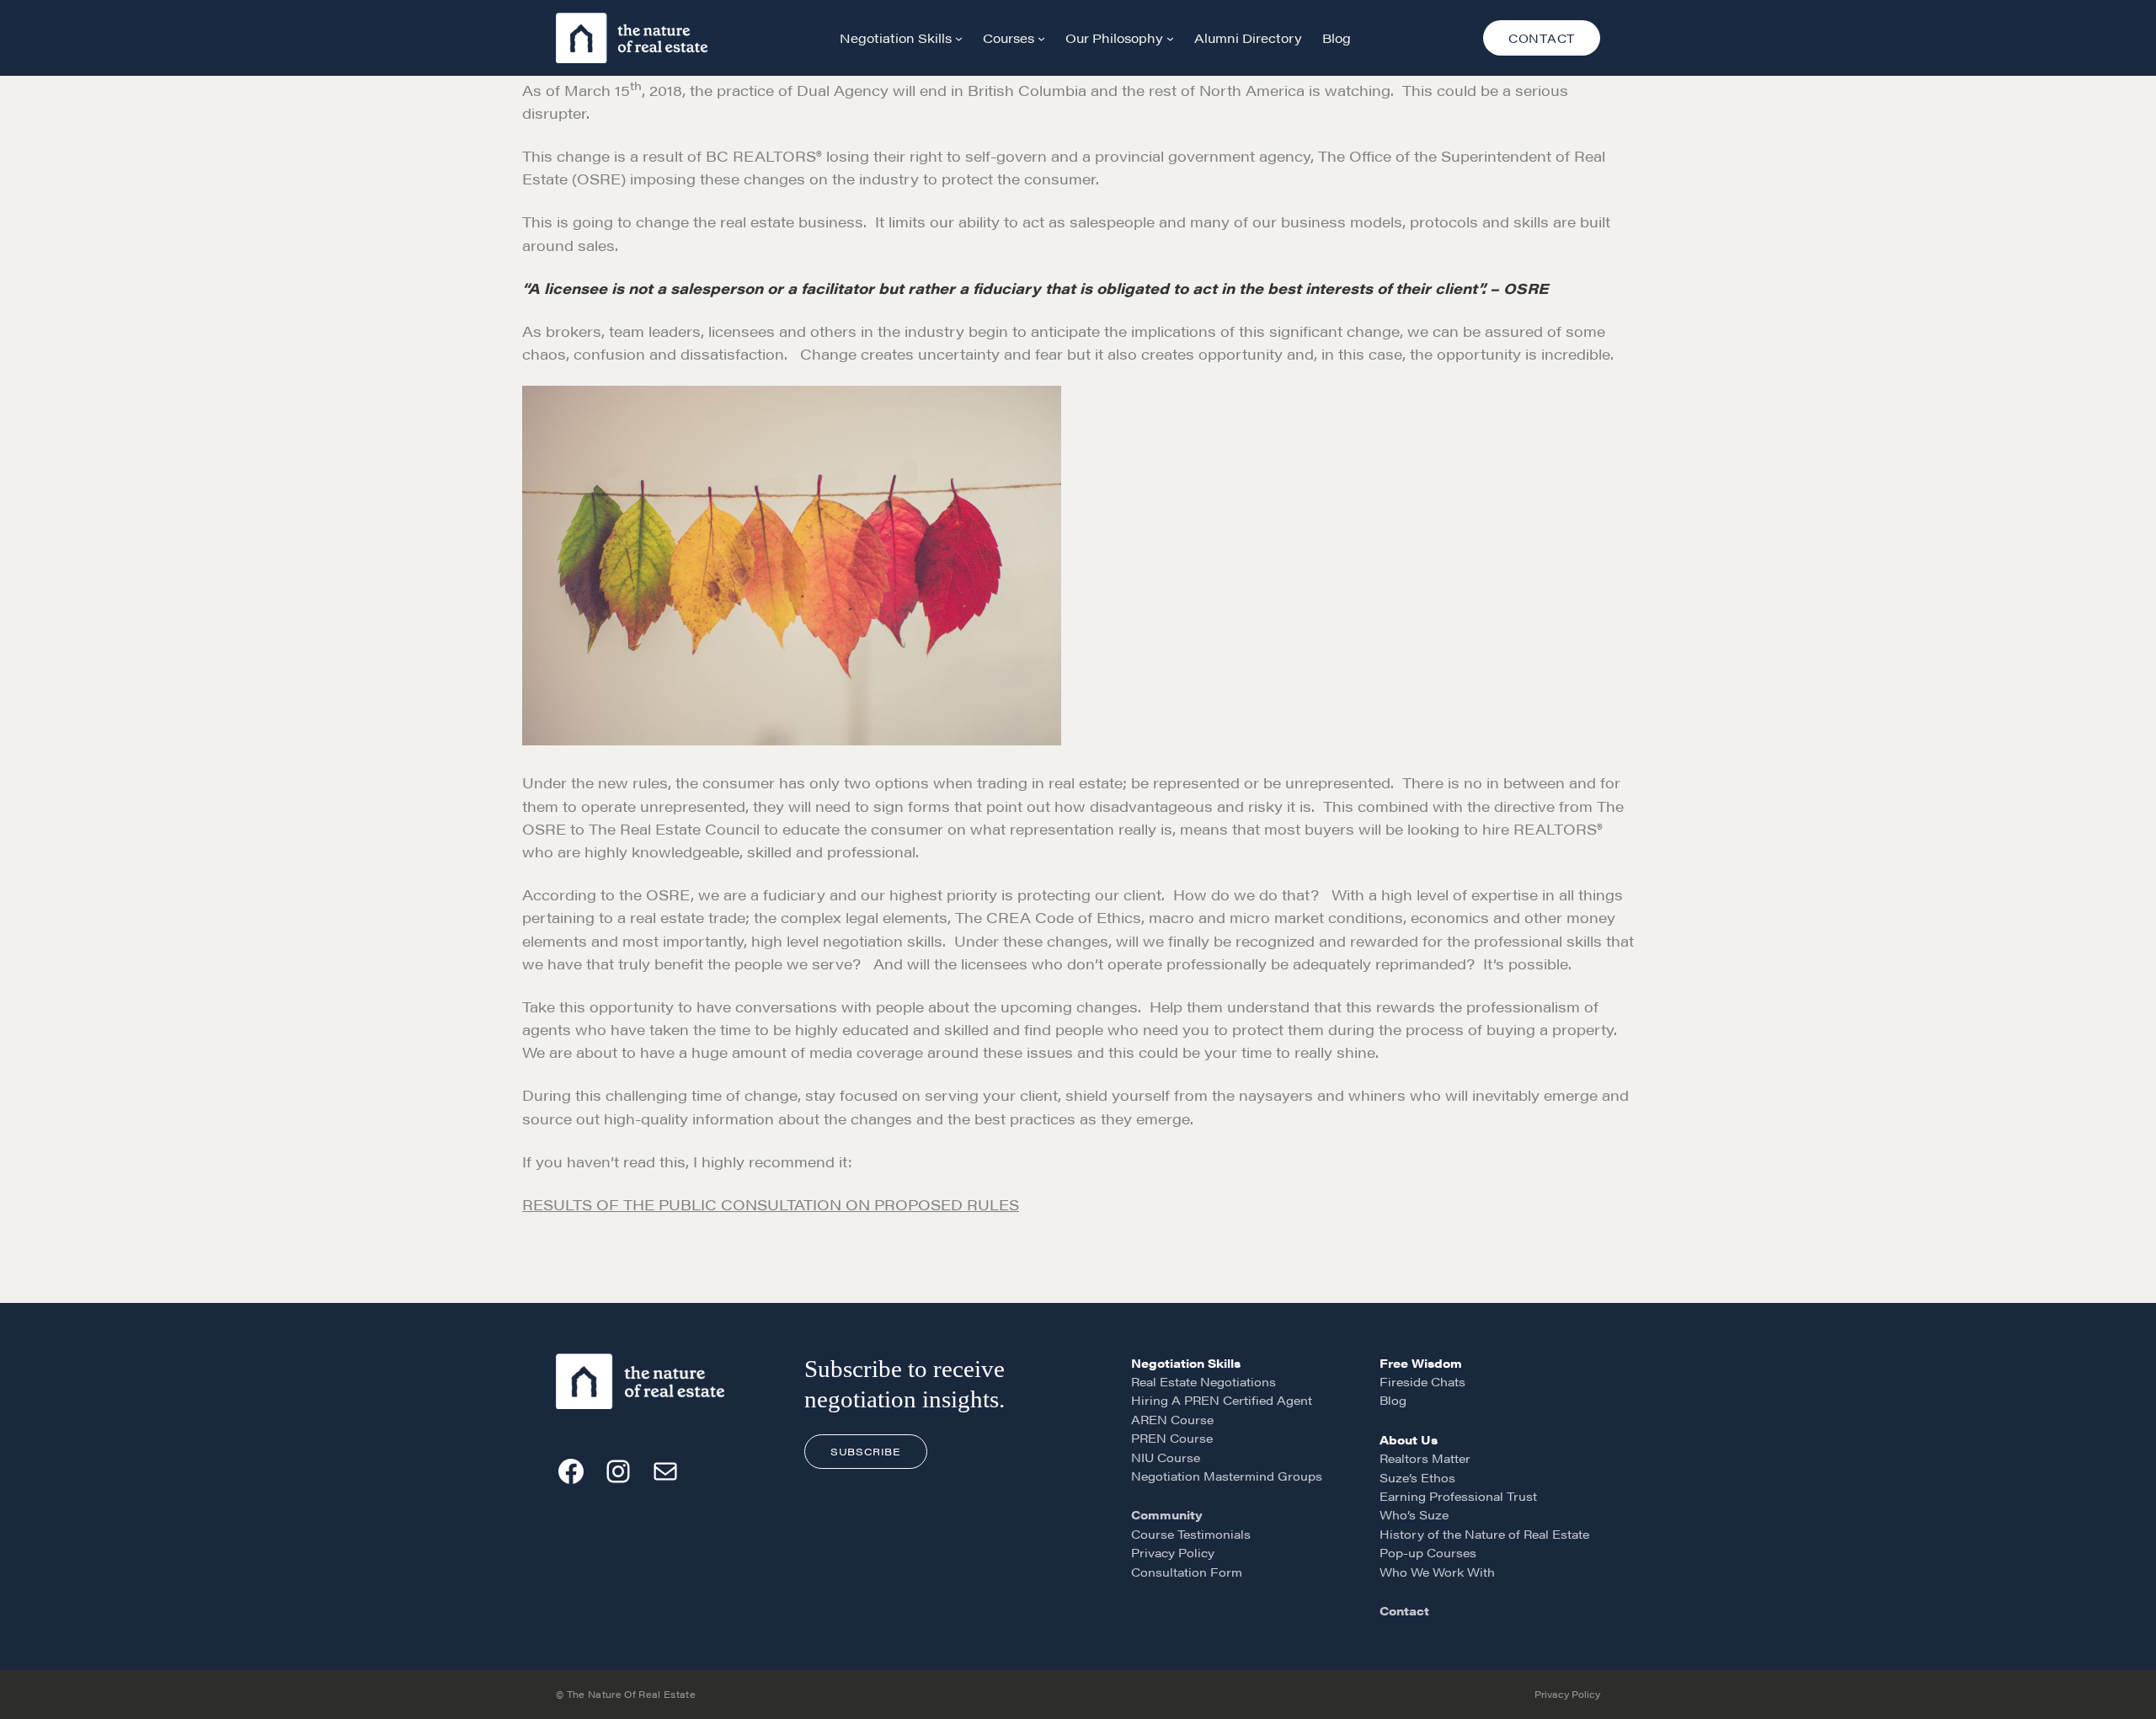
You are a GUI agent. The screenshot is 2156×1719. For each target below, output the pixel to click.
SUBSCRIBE (865, 1451)
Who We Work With (1437, 1572)
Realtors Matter (1425, 1458)
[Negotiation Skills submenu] (959, 38)
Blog (1393, 1400)
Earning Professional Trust (1458, 1496)
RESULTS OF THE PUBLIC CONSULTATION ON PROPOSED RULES (771, 1204)
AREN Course (1172, 1419)
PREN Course (1172, 1438)
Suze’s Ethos (1417, 1477)
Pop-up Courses (1428, 1552)
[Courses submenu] (1041, 38)
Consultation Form (1187, 1572)
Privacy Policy (1173, 1552)
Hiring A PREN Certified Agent (1222, 1400)
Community (1167, 1514)
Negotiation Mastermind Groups (1227, 1476)
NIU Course (1166, 1457)
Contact (1404, 1610)
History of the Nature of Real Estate (1484, 1534)
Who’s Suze (1414, 1514)
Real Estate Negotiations (1203, 1381)
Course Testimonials (1191, 1534)
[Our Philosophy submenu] (1170, 38)
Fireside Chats (1422, 1381)
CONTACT (1542, 38)
